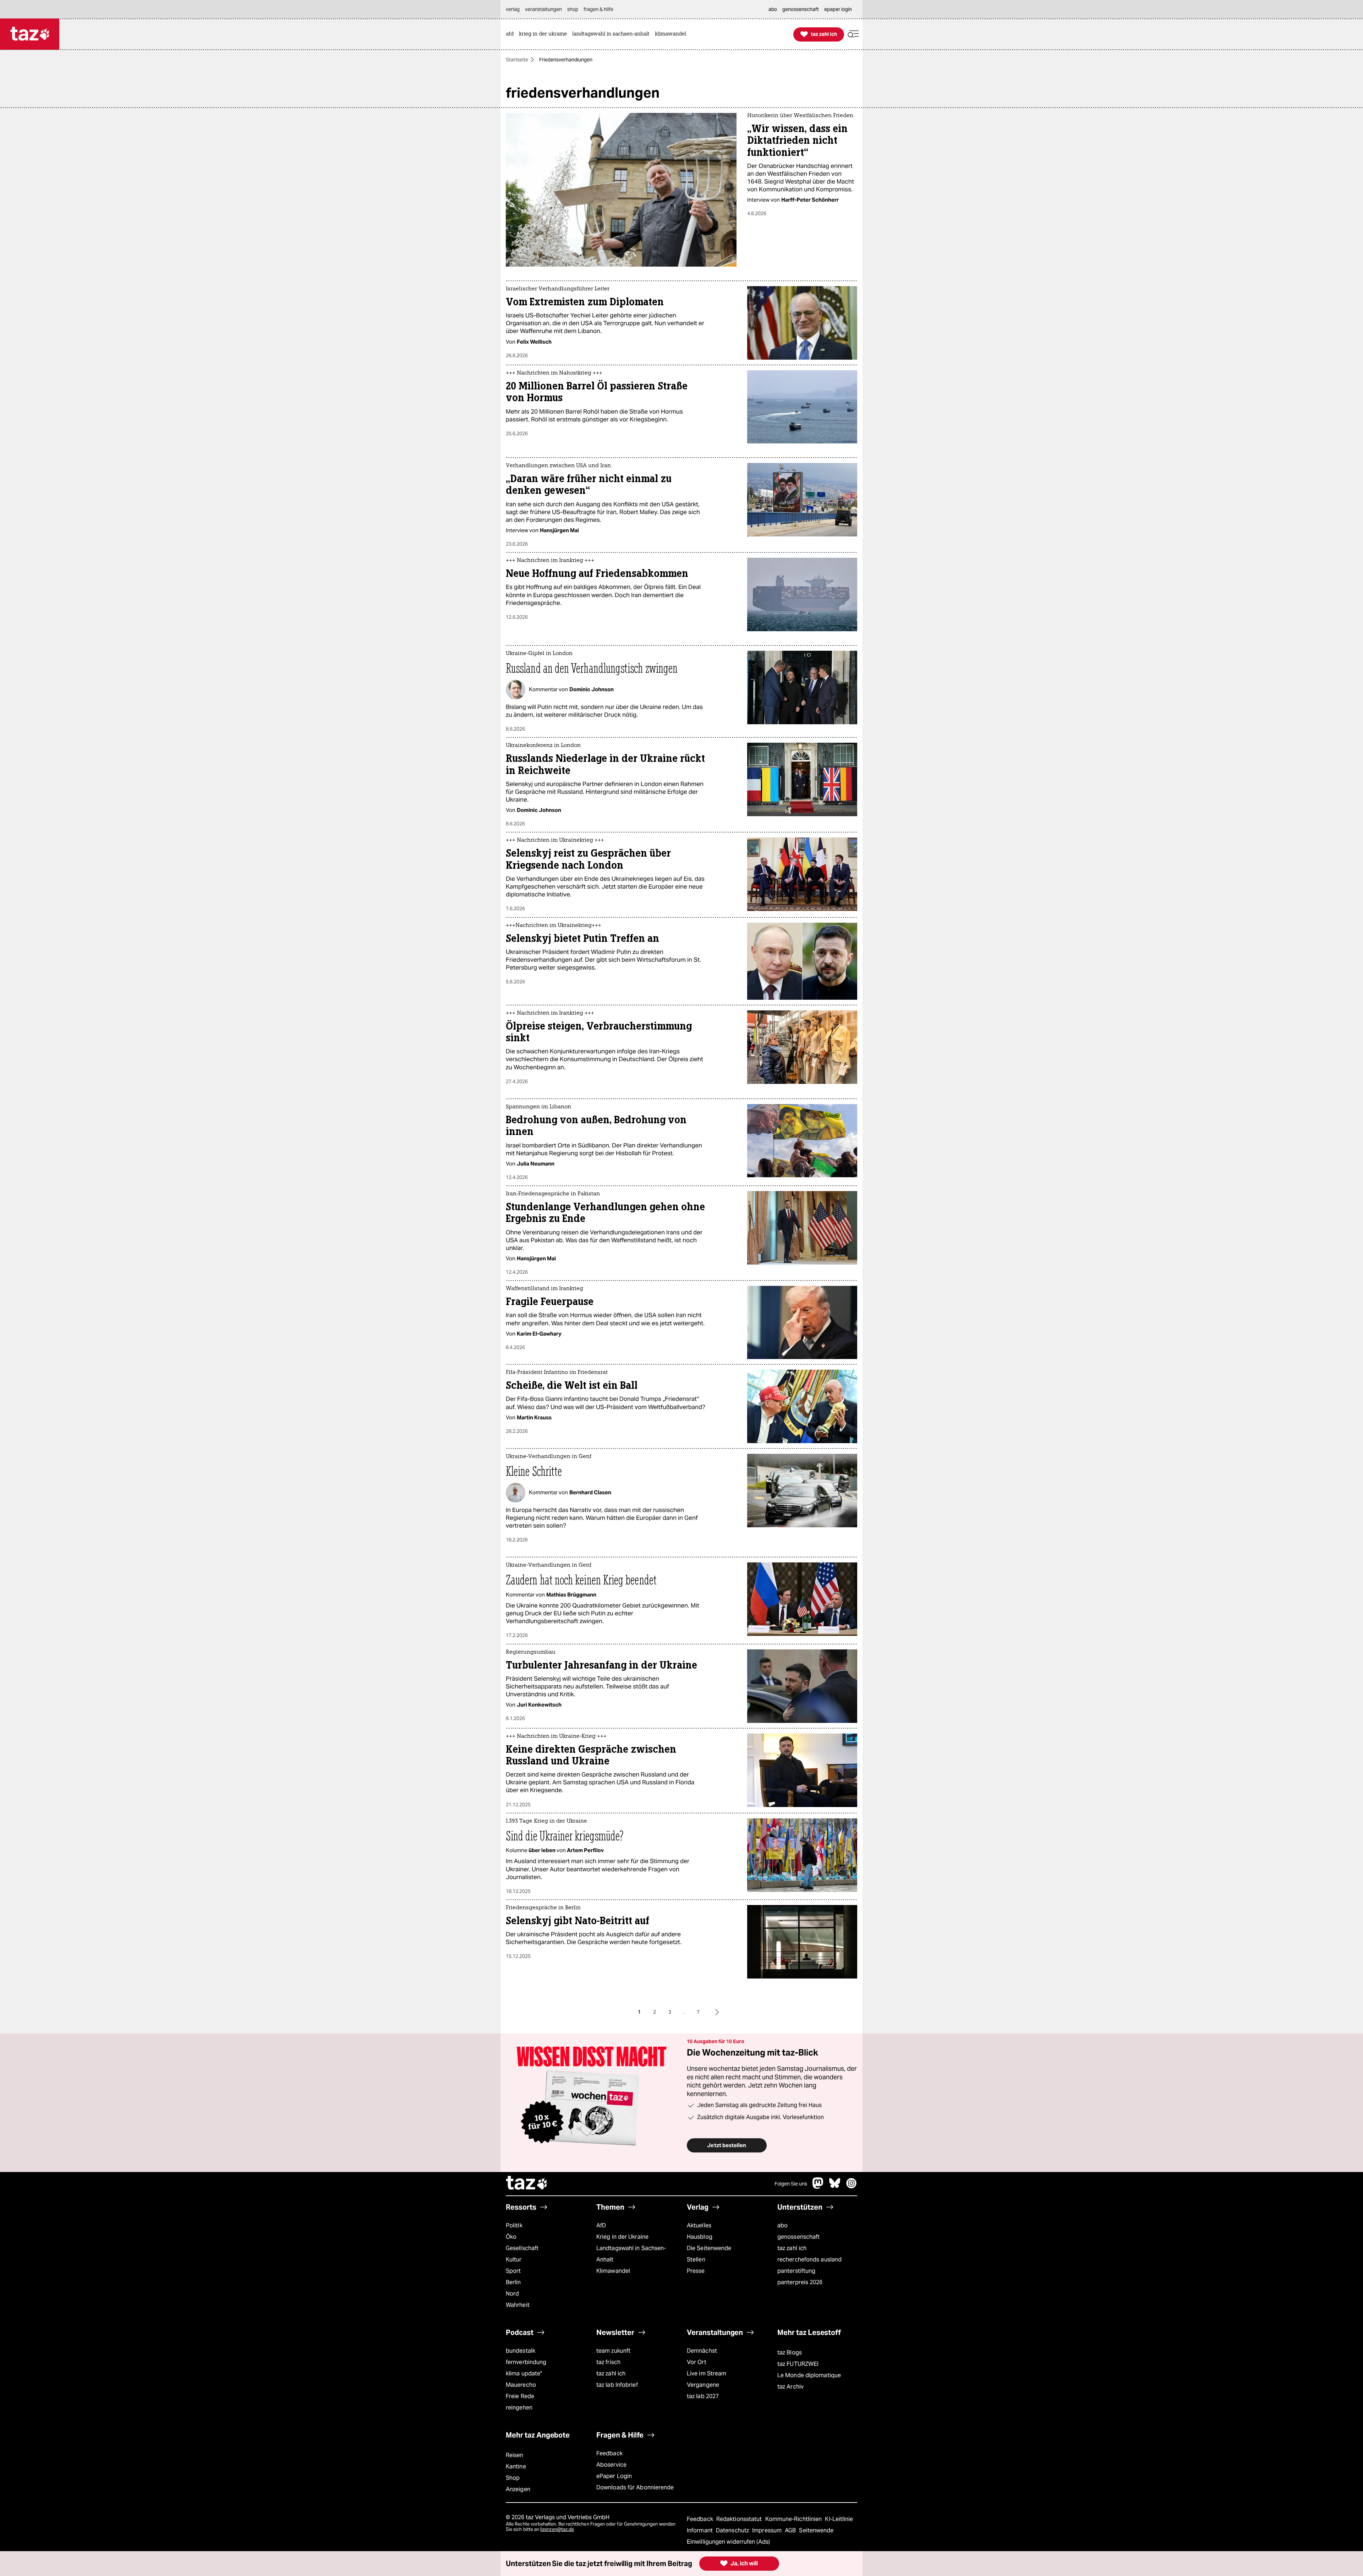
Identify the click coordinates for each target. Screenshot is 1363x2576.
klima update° (524, 2373)
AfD (601, 2225)
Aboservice (611, 2465)
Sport (513, 2271)
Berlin (513, 2282)
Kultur (514, 2260)
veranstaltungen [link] (543, 9)
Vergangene (703, 2385)
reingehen (519, 2408)
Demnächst (702, 2351)
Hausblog (700, 2237)
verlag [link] (513, 9)
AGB (791, 2530)
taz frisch (608, 2362)
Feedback (609, 2453)
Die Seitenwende (709, 2248)
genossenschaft (798, 2237)
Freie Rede (520, 2396)
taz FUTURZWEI (798, 2364)
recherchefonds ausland (809, 2260)
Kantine (516, 2466)
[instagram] (852, 2187)
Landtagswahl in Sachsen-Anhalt (631, 2254)
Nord (512, 2294)
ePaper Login (614, 2476)
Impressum (768, 2530)
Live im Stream (707, 2373)
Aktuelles (699, 2225)
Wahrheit (518, 2305)
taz (527, 2184)
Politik (514, 2225)
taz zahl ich (792, 2248)
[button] (853, 34)
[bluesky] (835, 2187)
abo (782, 2225)
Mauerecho (521, 2385)
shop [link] (573, 9)
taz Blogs (790, 2353)
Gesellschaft (522, 2248)
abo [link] (773, 9)
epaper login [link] (838, 9)
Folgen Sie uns (791, 2184)
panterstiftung (796, 2271)
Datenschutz (733, 2530)
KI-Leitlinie (839, 2519)
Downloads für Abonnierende (635, 2487)
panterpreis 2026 (800, 2282)
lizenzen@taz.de (557, 2529)
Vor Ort (697, 2362)
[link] (511, 34)
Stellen (696, 2260)
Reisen (515, 2455)
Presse (696, 2271)
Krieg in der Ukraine (622, 2237)
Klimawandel (613, 2271)
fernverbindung (526, 2362)
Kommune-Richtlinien (794, 2519)
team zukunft (613, 2351)
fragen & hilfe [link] (598, 9)
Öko (511, 2237)
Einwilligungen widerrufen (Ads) (728, 2542)
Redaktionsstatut (740, 2519)
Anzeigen (518, 2489)
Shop (513, 2478)
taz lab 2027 (703, 2396)
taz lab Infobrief (617, 2385)
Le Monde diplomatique (809, 2375)
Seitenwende (816, 2530)
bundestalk (521, 2351)
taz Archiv (790, 2387)
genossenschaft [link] (801, 9)
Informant (700, 2530)
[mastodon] (818, 2187)
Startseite (517, 60)
